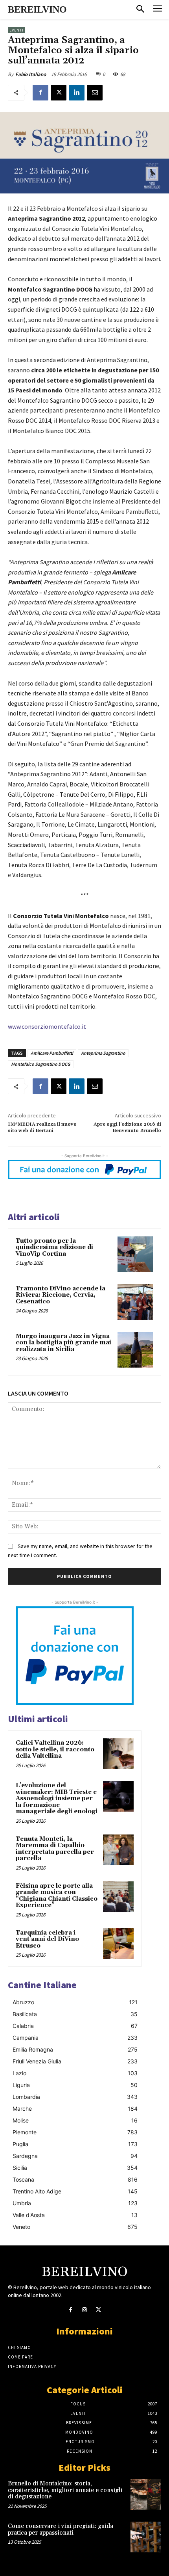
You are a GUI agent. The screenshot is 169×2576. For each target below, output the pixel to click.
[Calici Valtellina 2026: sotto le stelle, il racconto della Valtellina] (118, 1754)
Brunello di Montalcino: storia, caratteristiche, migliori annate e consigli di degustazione (65, 2490)
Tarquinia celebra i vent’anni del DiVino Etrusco (47, 1939)
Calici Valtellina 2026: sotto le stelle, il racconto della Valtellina (55, 1749)
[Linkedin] (77, 93)
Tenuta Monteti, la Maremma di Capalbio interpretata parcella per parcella (55, 1849)
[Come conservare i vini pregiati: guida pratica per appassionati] (146, 2537)
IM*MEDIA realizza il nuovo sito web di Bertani (42, 1127)
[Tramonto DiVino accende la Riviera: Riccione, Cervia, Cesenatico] (135, 1302)
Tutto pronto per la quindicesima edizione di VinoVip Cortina (54, 1247)
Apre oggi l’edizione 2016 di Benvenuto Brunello (127, 1127)
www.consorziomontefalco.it (47, 1026)
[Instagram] (84, 2310)
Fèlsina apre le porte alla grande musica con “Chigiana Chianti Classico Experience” (57, 1896)
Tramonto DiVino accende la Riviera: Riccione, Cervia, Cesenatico (61, 1295)
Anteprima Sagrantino (103, 1053)
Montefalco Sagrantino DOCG (41, 1064)
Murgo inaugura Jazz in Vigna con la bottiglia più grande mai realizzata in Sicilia (63, 1343)
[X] (59, 93)
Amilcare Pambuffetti (52, 1053)
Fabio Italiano (31, 74)
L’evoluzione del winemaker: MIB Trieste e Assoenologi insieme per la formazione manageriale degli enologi (57, 1798)
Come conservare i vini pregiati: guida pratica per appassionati (61, 2530)
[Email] (95, 93)
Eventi (17, 30)
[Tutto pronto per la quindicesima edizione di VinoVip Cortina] (135, 1254)
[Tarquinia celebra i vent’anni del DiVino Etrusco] (118, 1944)
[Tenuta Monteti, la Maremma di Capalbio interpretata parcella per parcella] (118, 1850)
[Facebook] (40, 93)
